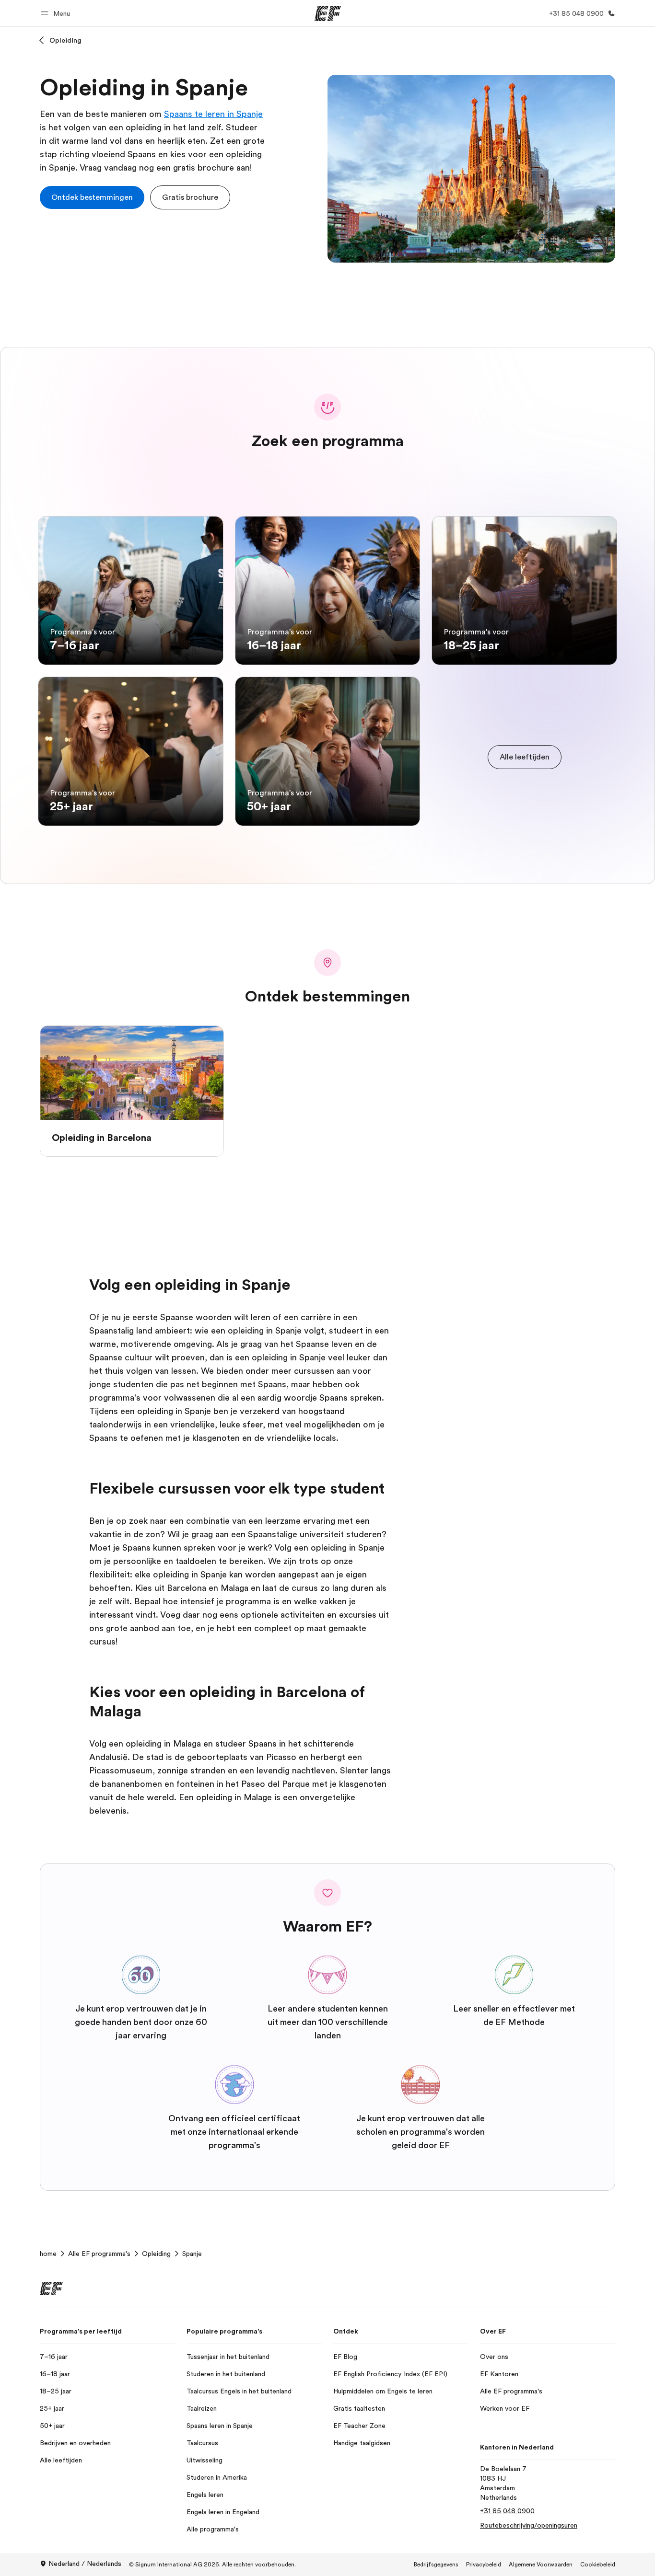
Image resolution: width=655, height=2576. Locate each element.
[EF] (328, 13)
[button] (57, 13)
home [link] (48, 2254)
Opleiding (65, 40)
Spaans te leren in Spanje (213, 114)
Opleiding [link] (156, 2254)
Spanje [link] (192, 2254)
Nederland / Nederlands (85, 2564)
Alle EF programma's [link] (99, 2254)
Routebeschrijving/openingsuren (529, 2525)
